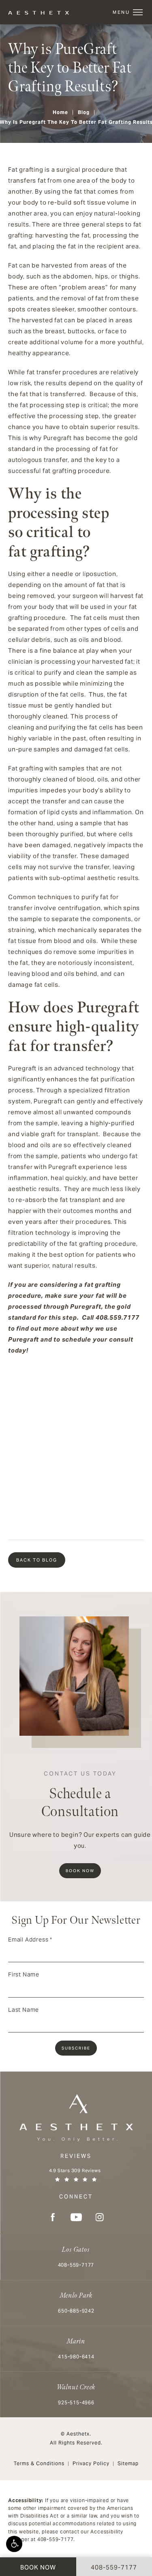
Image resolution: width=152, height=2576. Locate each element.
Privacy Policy (91, 2463)
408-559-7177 (56, 2539)
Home (60, 112)
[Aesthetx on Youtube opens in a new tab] (76, 2217)
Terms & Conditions (39, 2463)
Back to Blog (37, 1560)
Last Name (24, 2010)
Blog (84, 112)
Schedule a (80, 1795)
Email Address (30, 1940)
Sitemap (128, 2463)
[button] (14, 2544)
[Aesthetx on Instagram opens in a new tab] (100, 2217)
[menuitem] (53, 2217)
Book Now (80, 1871)
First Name (24, 1974)
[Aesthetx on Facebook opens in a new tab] (53, 2217)
